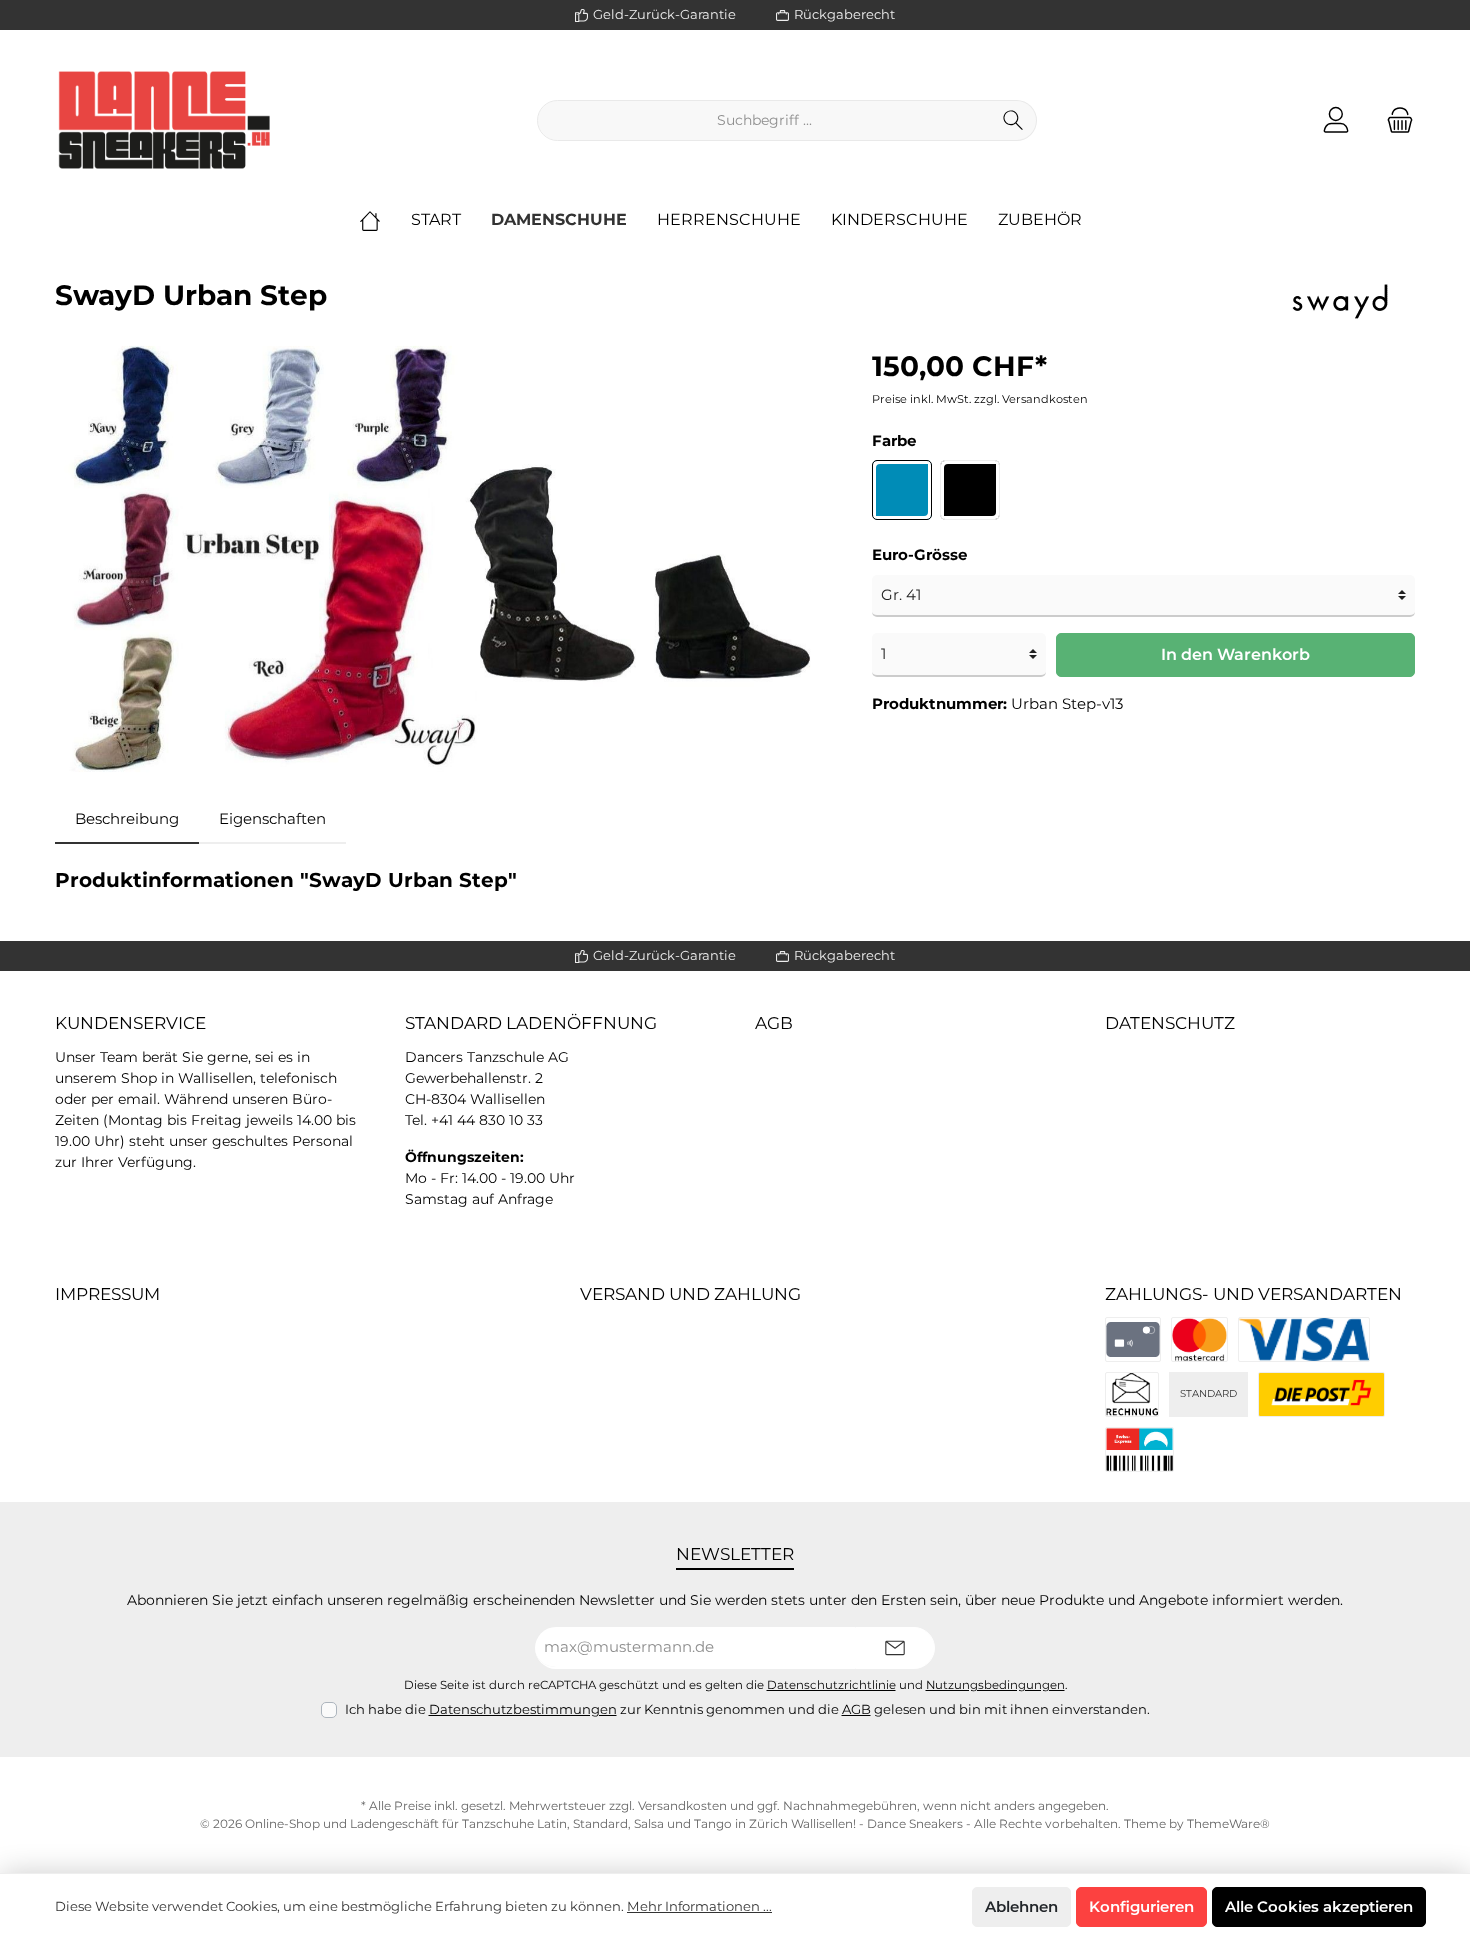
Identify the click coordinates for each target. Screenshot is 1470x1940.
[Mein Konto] (1336, 120)
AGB (774, 1023)
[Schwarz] (970, 490)
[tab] (127, 819)
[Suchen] (1013, 120)
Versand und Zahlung (690, 1294)
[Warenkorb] (1394, 120)
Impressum (107, 1294)
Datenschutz (1170, 1023)
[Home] (385, 220)
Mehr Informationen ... (699, 1906)
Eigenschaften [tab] (272, 818)
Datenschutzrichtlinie (831, 1685)
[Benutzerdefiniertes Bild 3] (1132, 1394)
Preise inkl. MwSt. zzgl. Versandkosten (980, 399)
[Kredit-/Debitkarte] (1133, 1339)
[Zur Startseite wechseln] (165, 120)
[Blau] (902, 490)
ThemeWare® (1228, 1823)
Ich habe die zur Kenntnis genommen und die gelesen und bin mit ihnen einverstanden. (747, 1709)
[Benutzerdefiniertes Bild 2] (1304, 1339)
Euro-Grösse (919, 554)
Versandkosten (682, 1805)
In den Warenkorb (1235, 654)
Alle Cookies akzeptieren (1319, 1906)
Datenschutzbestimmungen (523, 1709)
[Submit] (895, 1648)
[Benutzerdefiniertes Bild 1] (1199, 1339)
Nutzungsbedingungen (995, 1685)
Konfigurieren (1141, 1906)
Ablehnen (1021, 1906)
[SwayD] (1340, 298)
